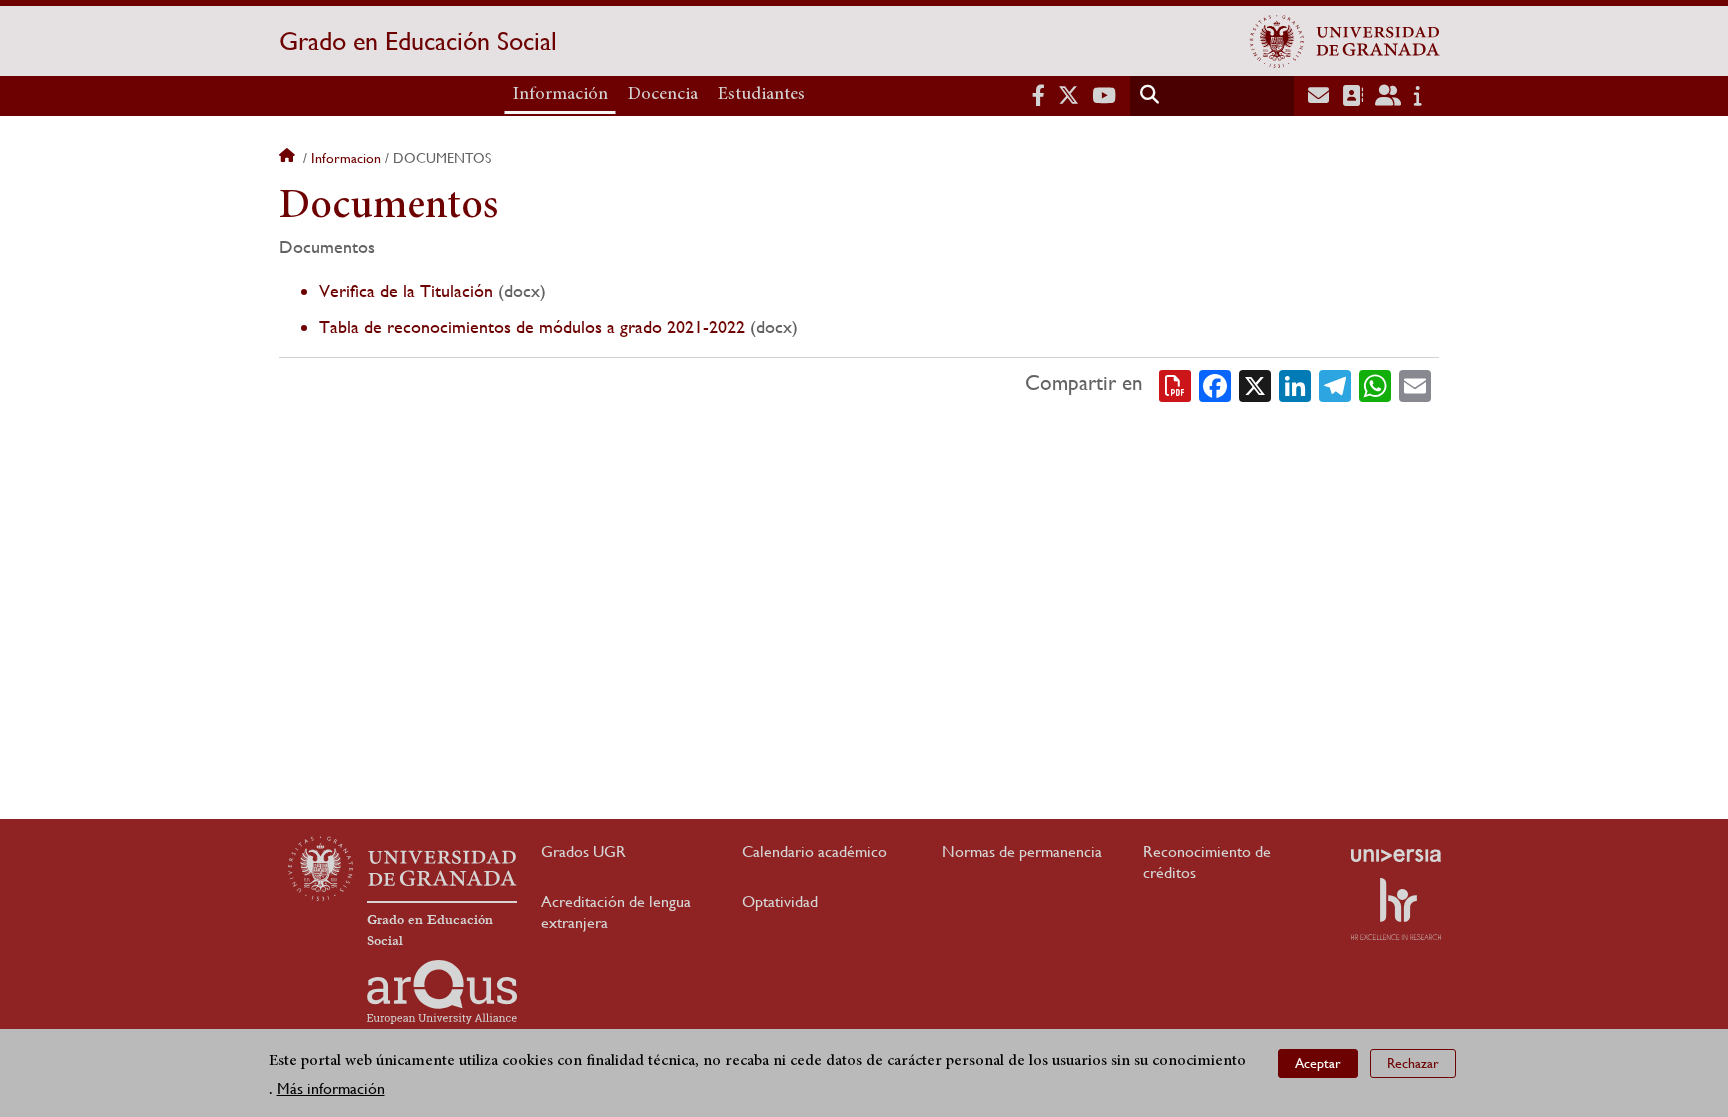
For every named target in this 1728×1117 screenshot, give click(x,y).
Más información (331, 1088)
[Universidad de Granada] (1345, 41)
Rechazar (1413, 1063)
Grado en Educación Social (418, 41)
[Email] (1415, 384)
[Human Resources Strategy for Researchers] (1396, 909)
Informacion (346, 158)
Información (560, 95)
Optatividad (780, 901)
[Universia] (1396, 855)
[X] (1255, 384)
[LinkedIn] (1295, 384)
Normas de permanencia (1022, 851)
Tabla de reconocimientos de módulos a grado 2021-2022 (532, 326)
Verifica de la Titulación (406, 290)
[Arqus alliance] (442, 992)
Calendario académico (814, 851)
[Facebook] (1215, 384)
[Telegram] (1335, 384)
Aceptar (1318, 1063)
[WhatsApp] (1375, 384)
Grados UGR (583, 851)
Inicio (289, 158)
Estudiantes (761, 95)
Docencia (663, 95)
